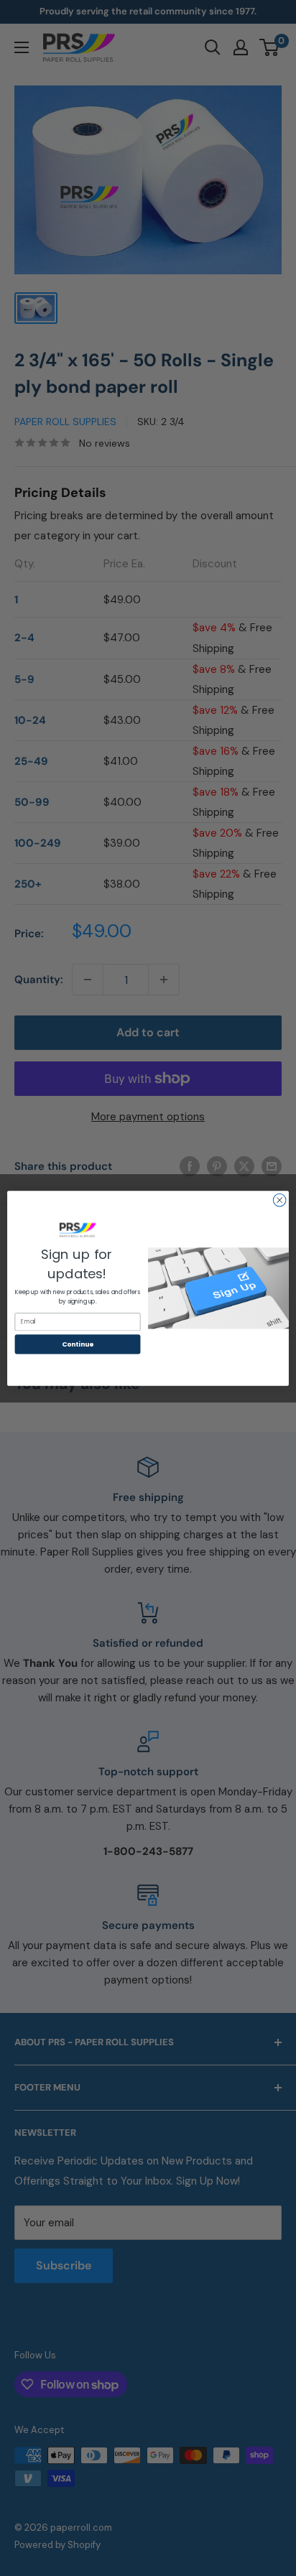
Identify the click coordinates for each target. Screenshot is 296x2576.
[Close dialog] (279, 1200)
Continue (78, 1344)
